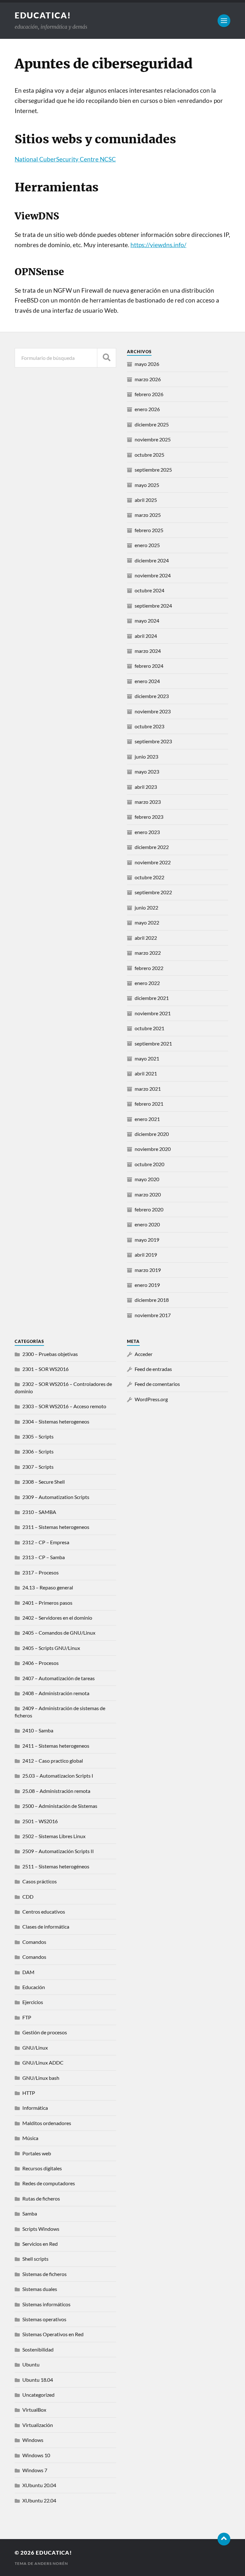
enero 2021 (147, 1119)
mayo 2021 (147, 1058)
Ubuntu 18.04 (38, 2380)
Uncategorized (38, 2395)
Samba (30, 2213)
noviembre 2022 (153, 862)
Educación (34, 1987)
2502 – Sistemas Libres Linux (54, 1836)
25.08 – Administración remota (56, 1791)
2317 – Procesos (41, 1572)
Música (30, 2138)
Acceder (144, 1354)
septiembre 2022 (153, 892)
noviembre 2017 (153, 1315)
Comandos (34, 1942)
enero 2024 (147, 681)
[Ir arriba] (224, 2539)
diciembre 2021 (152, 998)
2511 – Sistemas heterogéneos (56, 1866)
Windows (33, 2440)
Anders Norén (51, 2563)
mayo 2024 (147, 621)
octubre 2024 (149, 590)
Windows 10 (36, 2455)
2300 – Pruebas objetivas (50, 1354)
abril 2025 (146, 500)
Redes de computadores (49, 2183)
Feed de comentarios (157, 1384)
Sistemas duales (40, 2289)
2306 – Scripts (38, 1451)
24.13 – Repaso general (48, 1587)
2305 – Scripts (38, 1436)
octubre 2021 (149, 1028)
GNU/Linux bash (41, 2078)
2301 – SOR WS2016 (45, 1369)
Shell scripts (35, 2259)
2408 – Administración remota (56, 1693)
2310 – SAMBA (39, 1512)
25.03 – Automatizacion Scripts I (58, 1776)
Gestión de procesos (45, 2032)
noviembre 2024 (153, 575)
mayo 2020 (147, 1179)
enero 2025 (147, 545)
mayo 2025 (147, 485)
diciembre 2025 (152, 424)
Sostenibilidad (38, 2349)
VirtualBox (34, 2410)
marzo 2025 (148, 515)
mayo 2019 (147, 1240)
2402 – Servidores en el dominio (57, 1618)
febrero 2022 (149, 968)
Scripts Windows (41, 2229)
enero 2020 (147, 1224)
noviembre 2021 (153, 1013)
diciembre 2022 (152, 847)
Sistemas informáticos (46, 2304)
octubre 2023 (149, 726)
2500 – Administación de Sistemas (60, 1806)
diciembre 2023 (152, 696)
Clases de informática (46, 1927)
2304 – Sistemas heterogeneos (56, 1421)
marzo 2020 (148, 1194)
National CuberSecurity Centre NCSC (65, 159)
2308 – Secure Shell (44, 1482)
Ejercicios (33, 2002)
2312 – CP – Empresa (46, 1542)
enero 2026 (147, 409)
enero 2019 (147, 1285)
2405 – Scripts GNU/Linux (51, 1648)
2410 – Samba (38, 1730)
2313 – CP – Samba (44, 1557)
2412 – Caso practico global (53, 1761)
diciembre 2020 (152, 1134)
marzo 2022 (148, 953)
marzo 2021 (148, 1089)
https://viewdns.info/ (158, 245)
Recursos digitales (42, 2168)
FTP (27, 2017)
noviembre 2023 (153, 711)
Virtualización (38, 2425)
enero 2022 (147, 983)
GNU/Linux (35, 2048)
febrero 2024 (149, 666)
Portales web (37, 2153)
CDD (28, 1897)
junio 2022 (146, 907)
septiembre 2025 (153, 470)
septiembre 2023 (153, 741)
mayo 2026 (147, 364)
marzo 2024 (148, 651)
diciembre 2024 (152, 560)
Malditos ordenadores (47, 2123)
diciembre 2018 (152, 1300)
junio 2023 (146, 756)
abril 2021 (146, 1073)
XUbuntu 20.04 (39, 2485)
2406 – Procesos (41, 1663)
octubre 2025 (149, 455)
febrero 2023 (149, 817)
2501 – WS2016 (40, 1821)
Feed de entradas (153, 1369)
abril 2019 (146, 1255)
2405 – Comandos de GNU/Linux (59, 1633)
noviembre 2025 (153, 439)
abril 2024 (146, 636)
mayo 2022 (147, 922)
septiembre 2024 (153, 606)
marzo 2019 (148, 1270)
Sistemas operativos (44, 2319)
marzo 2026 (148, 379)
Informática (35, 2108)
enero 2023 (147, 832)
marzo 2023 (148, 802)
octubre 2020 (149, 1164)
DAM (28, 1972)
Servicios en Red (40, 2244)
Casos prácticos (40, 1881)
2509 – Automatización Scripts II (58, 1851)
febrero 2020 (149, 1209)
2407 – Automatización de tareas (59, 1678)
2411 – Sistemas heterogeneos (56, 1746)
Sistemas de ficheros (45, 2274)
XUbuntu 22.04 (39, 2500)
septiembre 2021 (153, 1043)
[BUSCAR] (107, 358)
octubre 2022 (149, 877)
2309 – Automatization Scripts (56, 1497)
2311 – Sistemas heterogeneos (56, 1527)
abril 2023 (146, 787)
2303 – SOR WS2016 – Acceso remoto (64, 1406)
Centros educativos (44, 1912)
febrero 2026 (149, 394)
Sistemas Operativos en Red (53, 2334)
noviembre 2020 (153, 1149)
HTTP (29, 2093)
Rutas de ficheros (41, 2198)
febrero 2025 (149, 530)
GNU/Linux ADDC (43, 2062)
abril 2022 (146, 938)
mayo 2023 (147, 771)
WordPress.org (151, 1399)
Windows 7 (35, 2470)
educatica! (43, 15)
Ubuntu (31, 2364)
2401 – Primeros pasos (47, 1603)
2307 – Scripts (38, 1467)
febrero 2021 (149, 1104)
